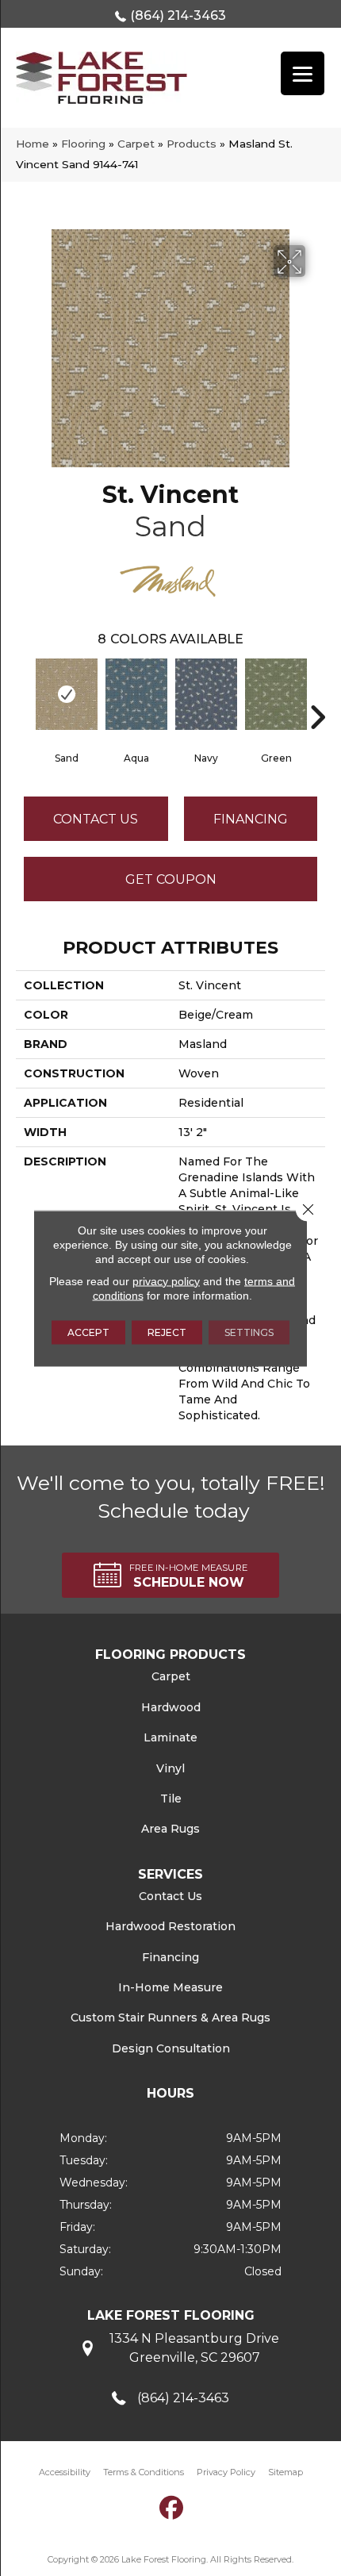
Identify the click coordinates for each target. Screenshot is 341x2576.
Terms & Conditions (144, 2472)
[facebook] (172, 2507)
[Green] (276, 694)
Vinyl (170, 1768)
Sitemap (285, 2472)
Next (317, 693)
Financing (170, 1957)
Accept (88, 1332)
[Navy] (206, 694)
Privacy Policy (226, 2472)
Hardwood (171, 1707)
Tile (171, 1799)
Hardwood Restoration (170, 1926)
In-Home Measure (170, 1987)
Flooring (83, 144)
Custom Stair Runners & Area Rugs (170, 2017)
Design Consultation (171, 2048)
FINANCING (251, 819)
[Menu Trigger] (303, 73)
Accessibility (65, 2472)
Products (192, 144)
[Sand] (67, 694)
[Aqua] (136, 694)
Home (33, 144)
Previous (24, 693)
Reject (167, 1332)
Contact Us (96, 819)
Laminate (170, 1737)
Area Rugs (170, 1829)
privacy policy (166, 1280)
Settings (249, 1332)
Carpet (136, 144)
